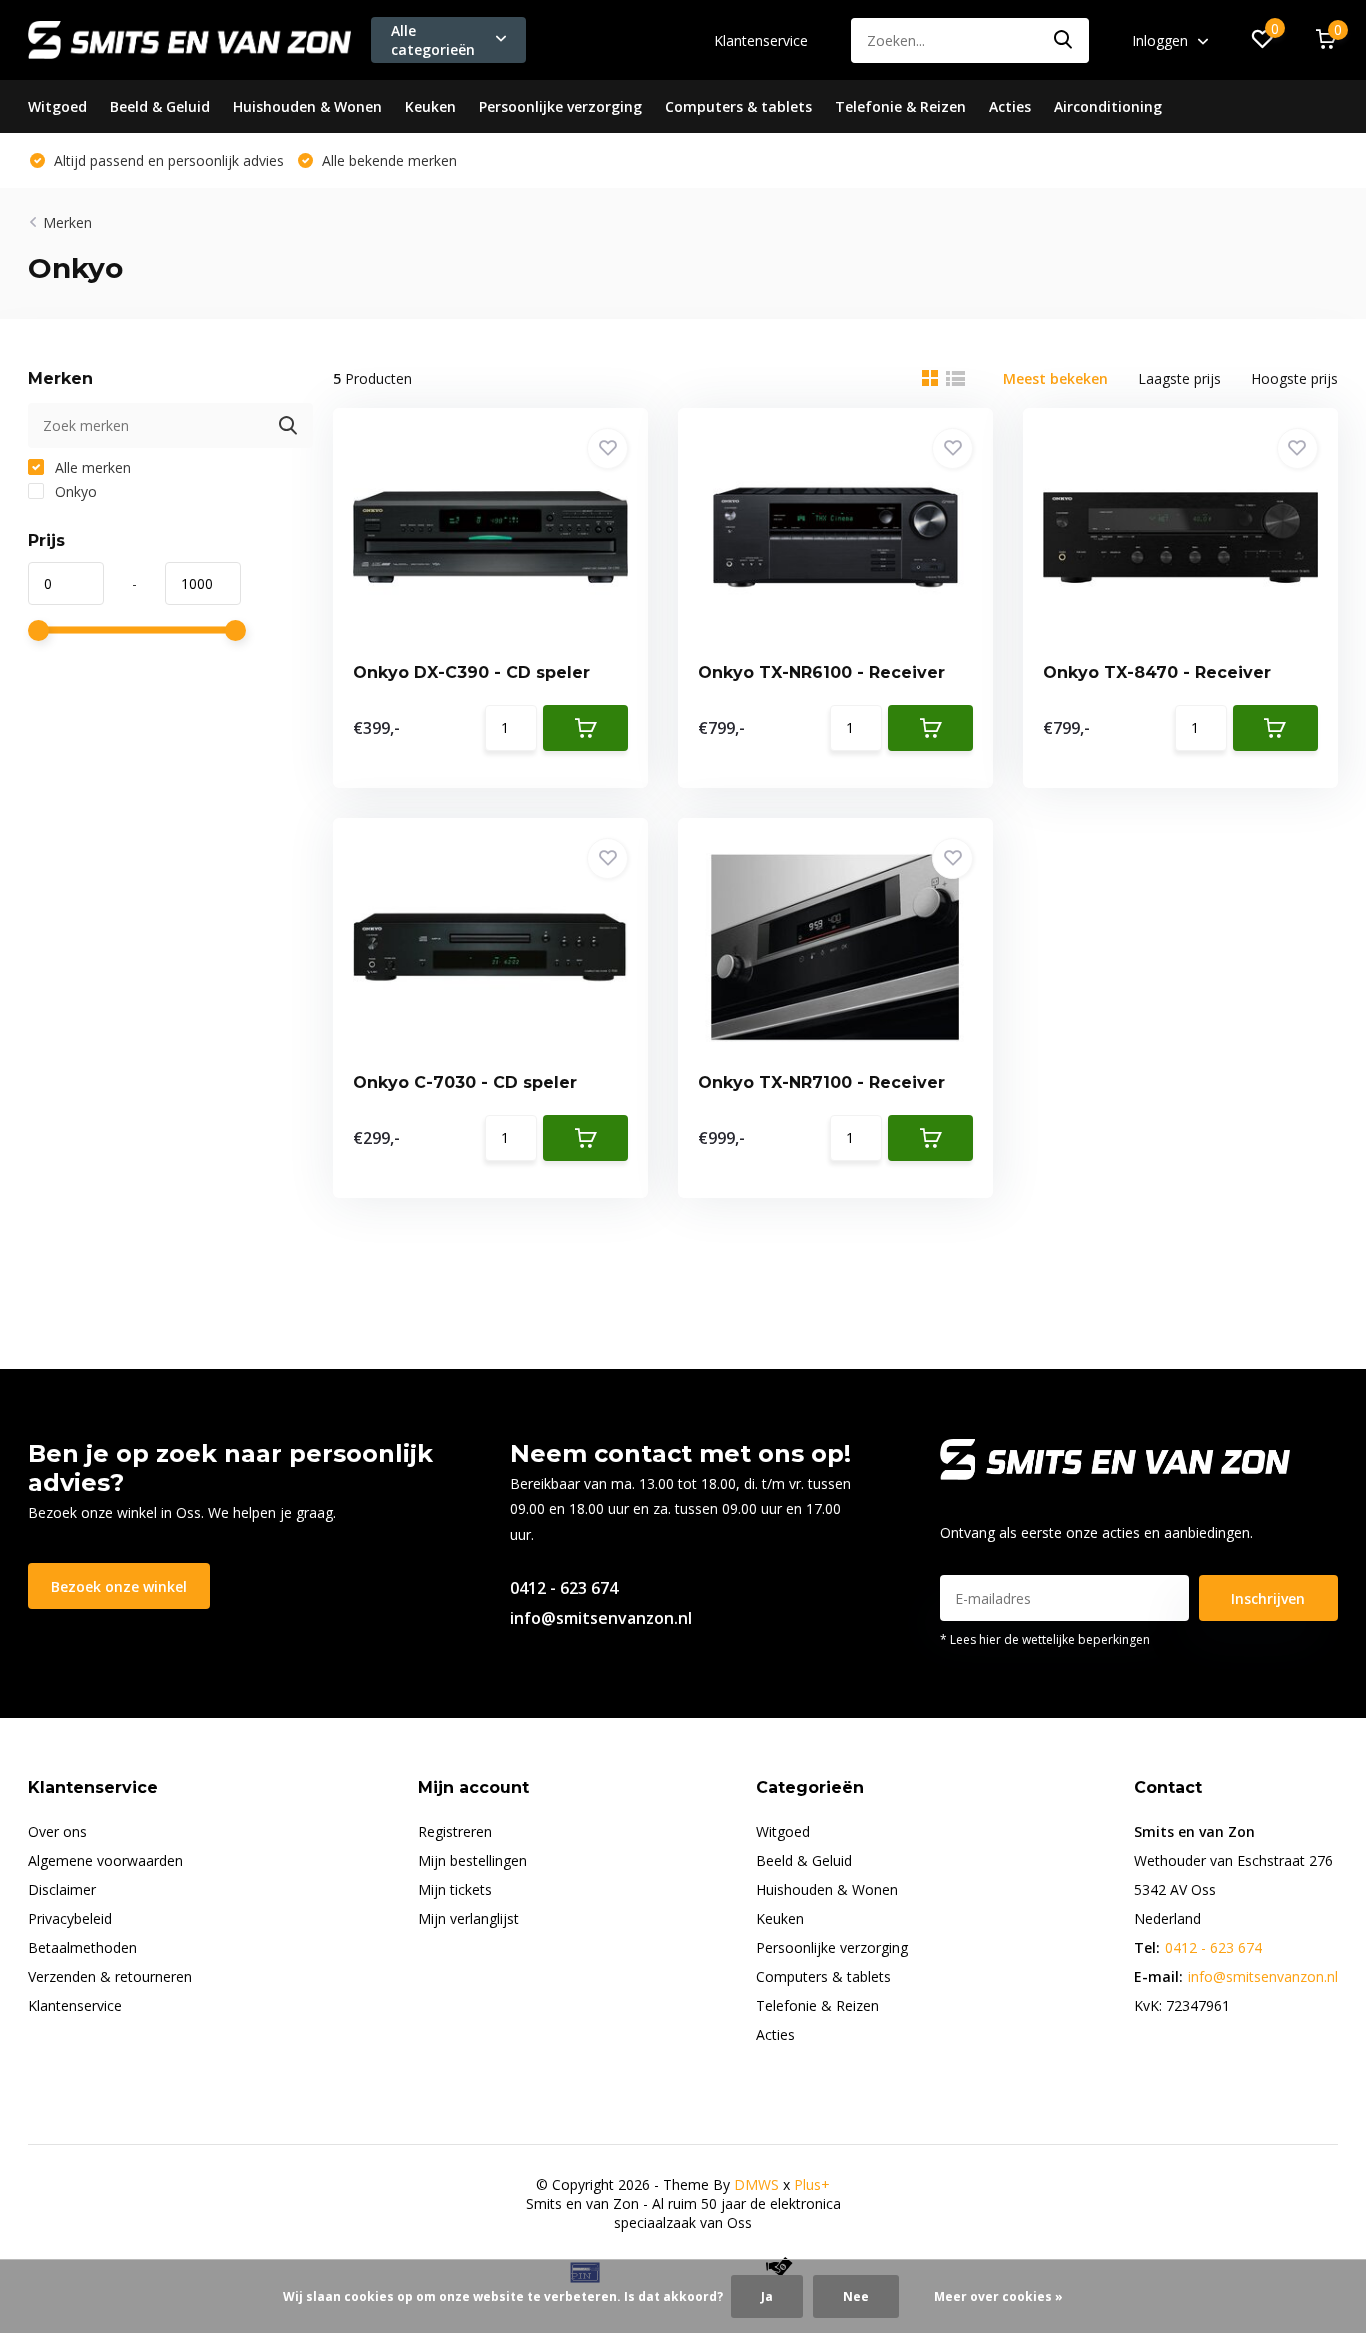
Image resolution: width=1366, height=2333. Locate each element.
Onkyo (74, 491)
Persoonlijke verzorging (560, 106)
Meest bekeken (1055, 378)
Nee (856, 2296)
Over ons (57, 1831)
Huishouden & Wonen (307, 106)
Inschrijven (1268, 1598)
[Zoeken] (1064, 40)
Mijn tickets (455, 1889)
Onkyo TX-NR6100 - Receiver (821, 672)
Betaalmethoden (82, 1947)
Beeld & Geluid (160, 106)
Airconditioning (1108, 106)
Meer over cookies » (998, 2296)
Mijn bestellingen (472, 1860)
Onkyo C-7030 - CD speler (465, 1082)
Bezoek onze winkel (119, 1586)
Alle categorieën (433, 40)
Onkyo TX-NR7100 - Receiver (821, 1082)
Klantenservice (761, 40)
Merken (67, 222)
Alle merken (91, 467)
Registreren (455, 1831)
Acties (1010, 106)
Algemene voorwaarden (105, 1860)
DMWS (756, 2184)
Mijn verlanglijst (468, 1918)
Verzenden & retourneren (110, 1976)
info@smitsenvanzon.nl (601, 1618)
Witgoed (57, 106)
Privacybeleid (70, 1918)
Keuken (430, 106)
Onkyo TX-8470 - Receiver (1157, 672)
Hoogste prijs (1294, 378)
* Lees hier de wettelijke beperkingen (1045, 1639)
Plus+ (812, 2184)
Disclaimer (62, 1889)
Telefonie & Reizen (900, 106)
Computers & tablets (738, 106)
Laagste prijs (1179, 378)
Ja (767, 2296)
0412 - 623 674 (564, 1588)
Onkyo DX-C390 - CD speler (471, 672)
